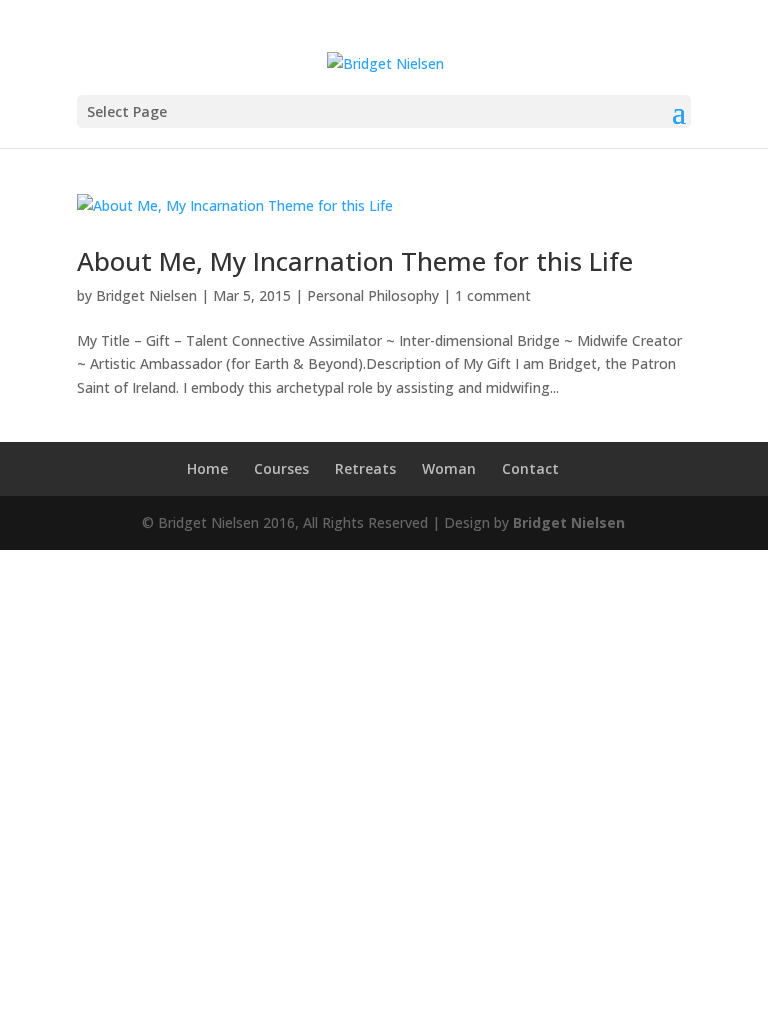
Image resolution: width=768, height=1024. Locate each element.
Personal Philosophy (373, 295)
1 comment (493, 295)
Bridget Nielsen (146, 295)
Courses (281, 468)
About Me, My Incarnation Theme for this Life (355, 261)
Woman (449, 468)
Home (207, 468)
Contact (530, 468)
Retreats (365, 468)
